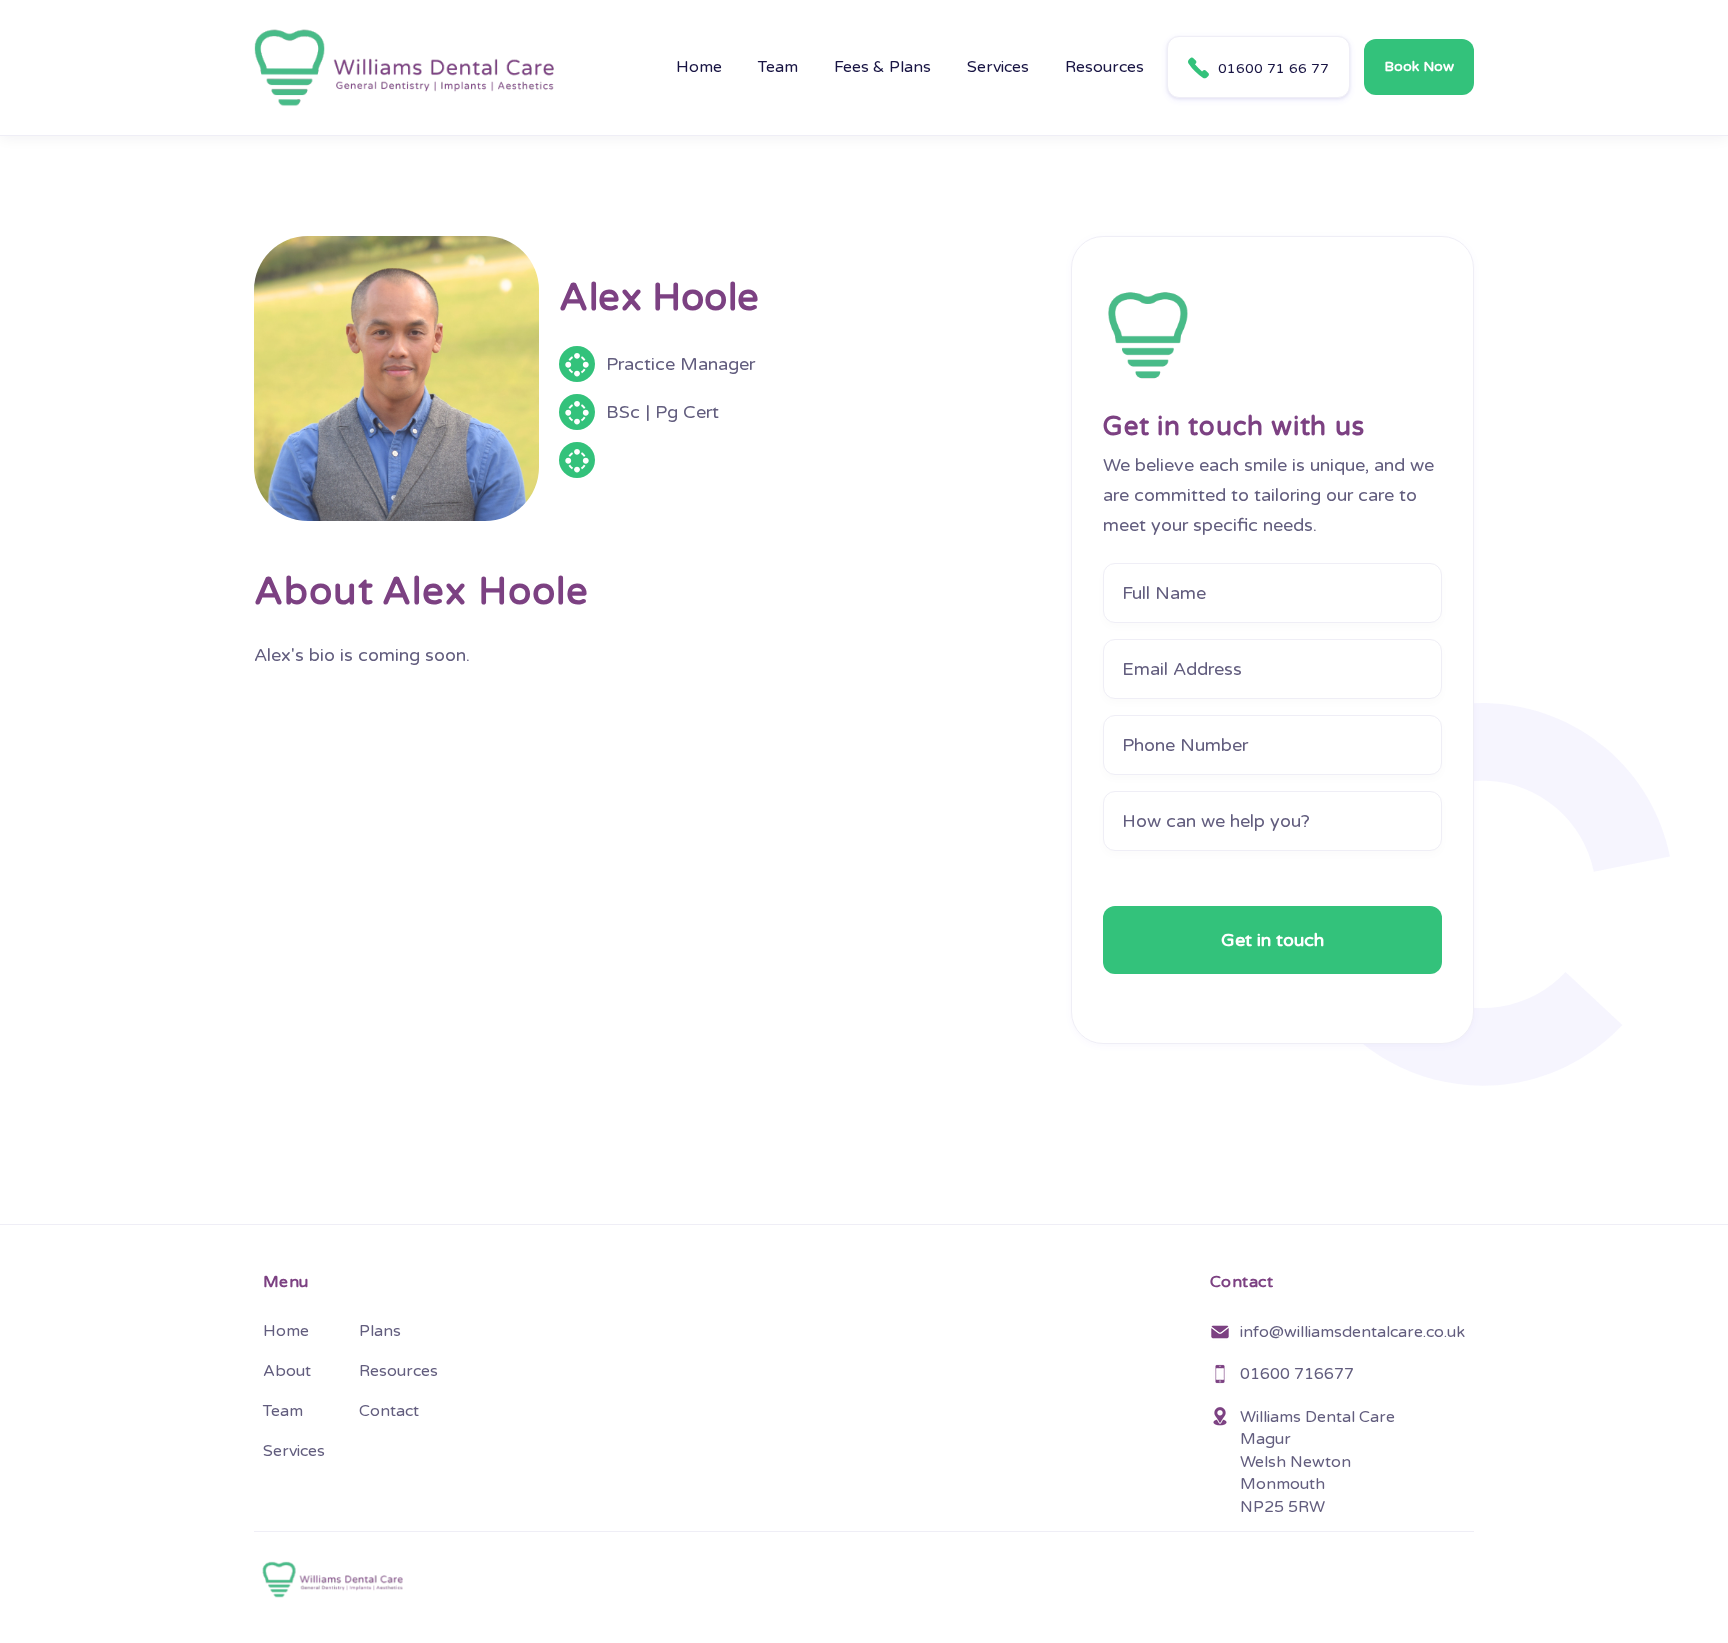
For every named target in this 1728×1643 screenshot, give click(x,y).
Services (998, 67)
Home (699, 67)
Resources (1104, 67)
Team (778, 67)
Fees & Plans (882, 67)
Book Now (1419, 66)
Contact (389, 1411)
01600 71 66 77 (1258, 68)
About (287, 1371)
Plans (380, 1331)
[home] (404, 67)
